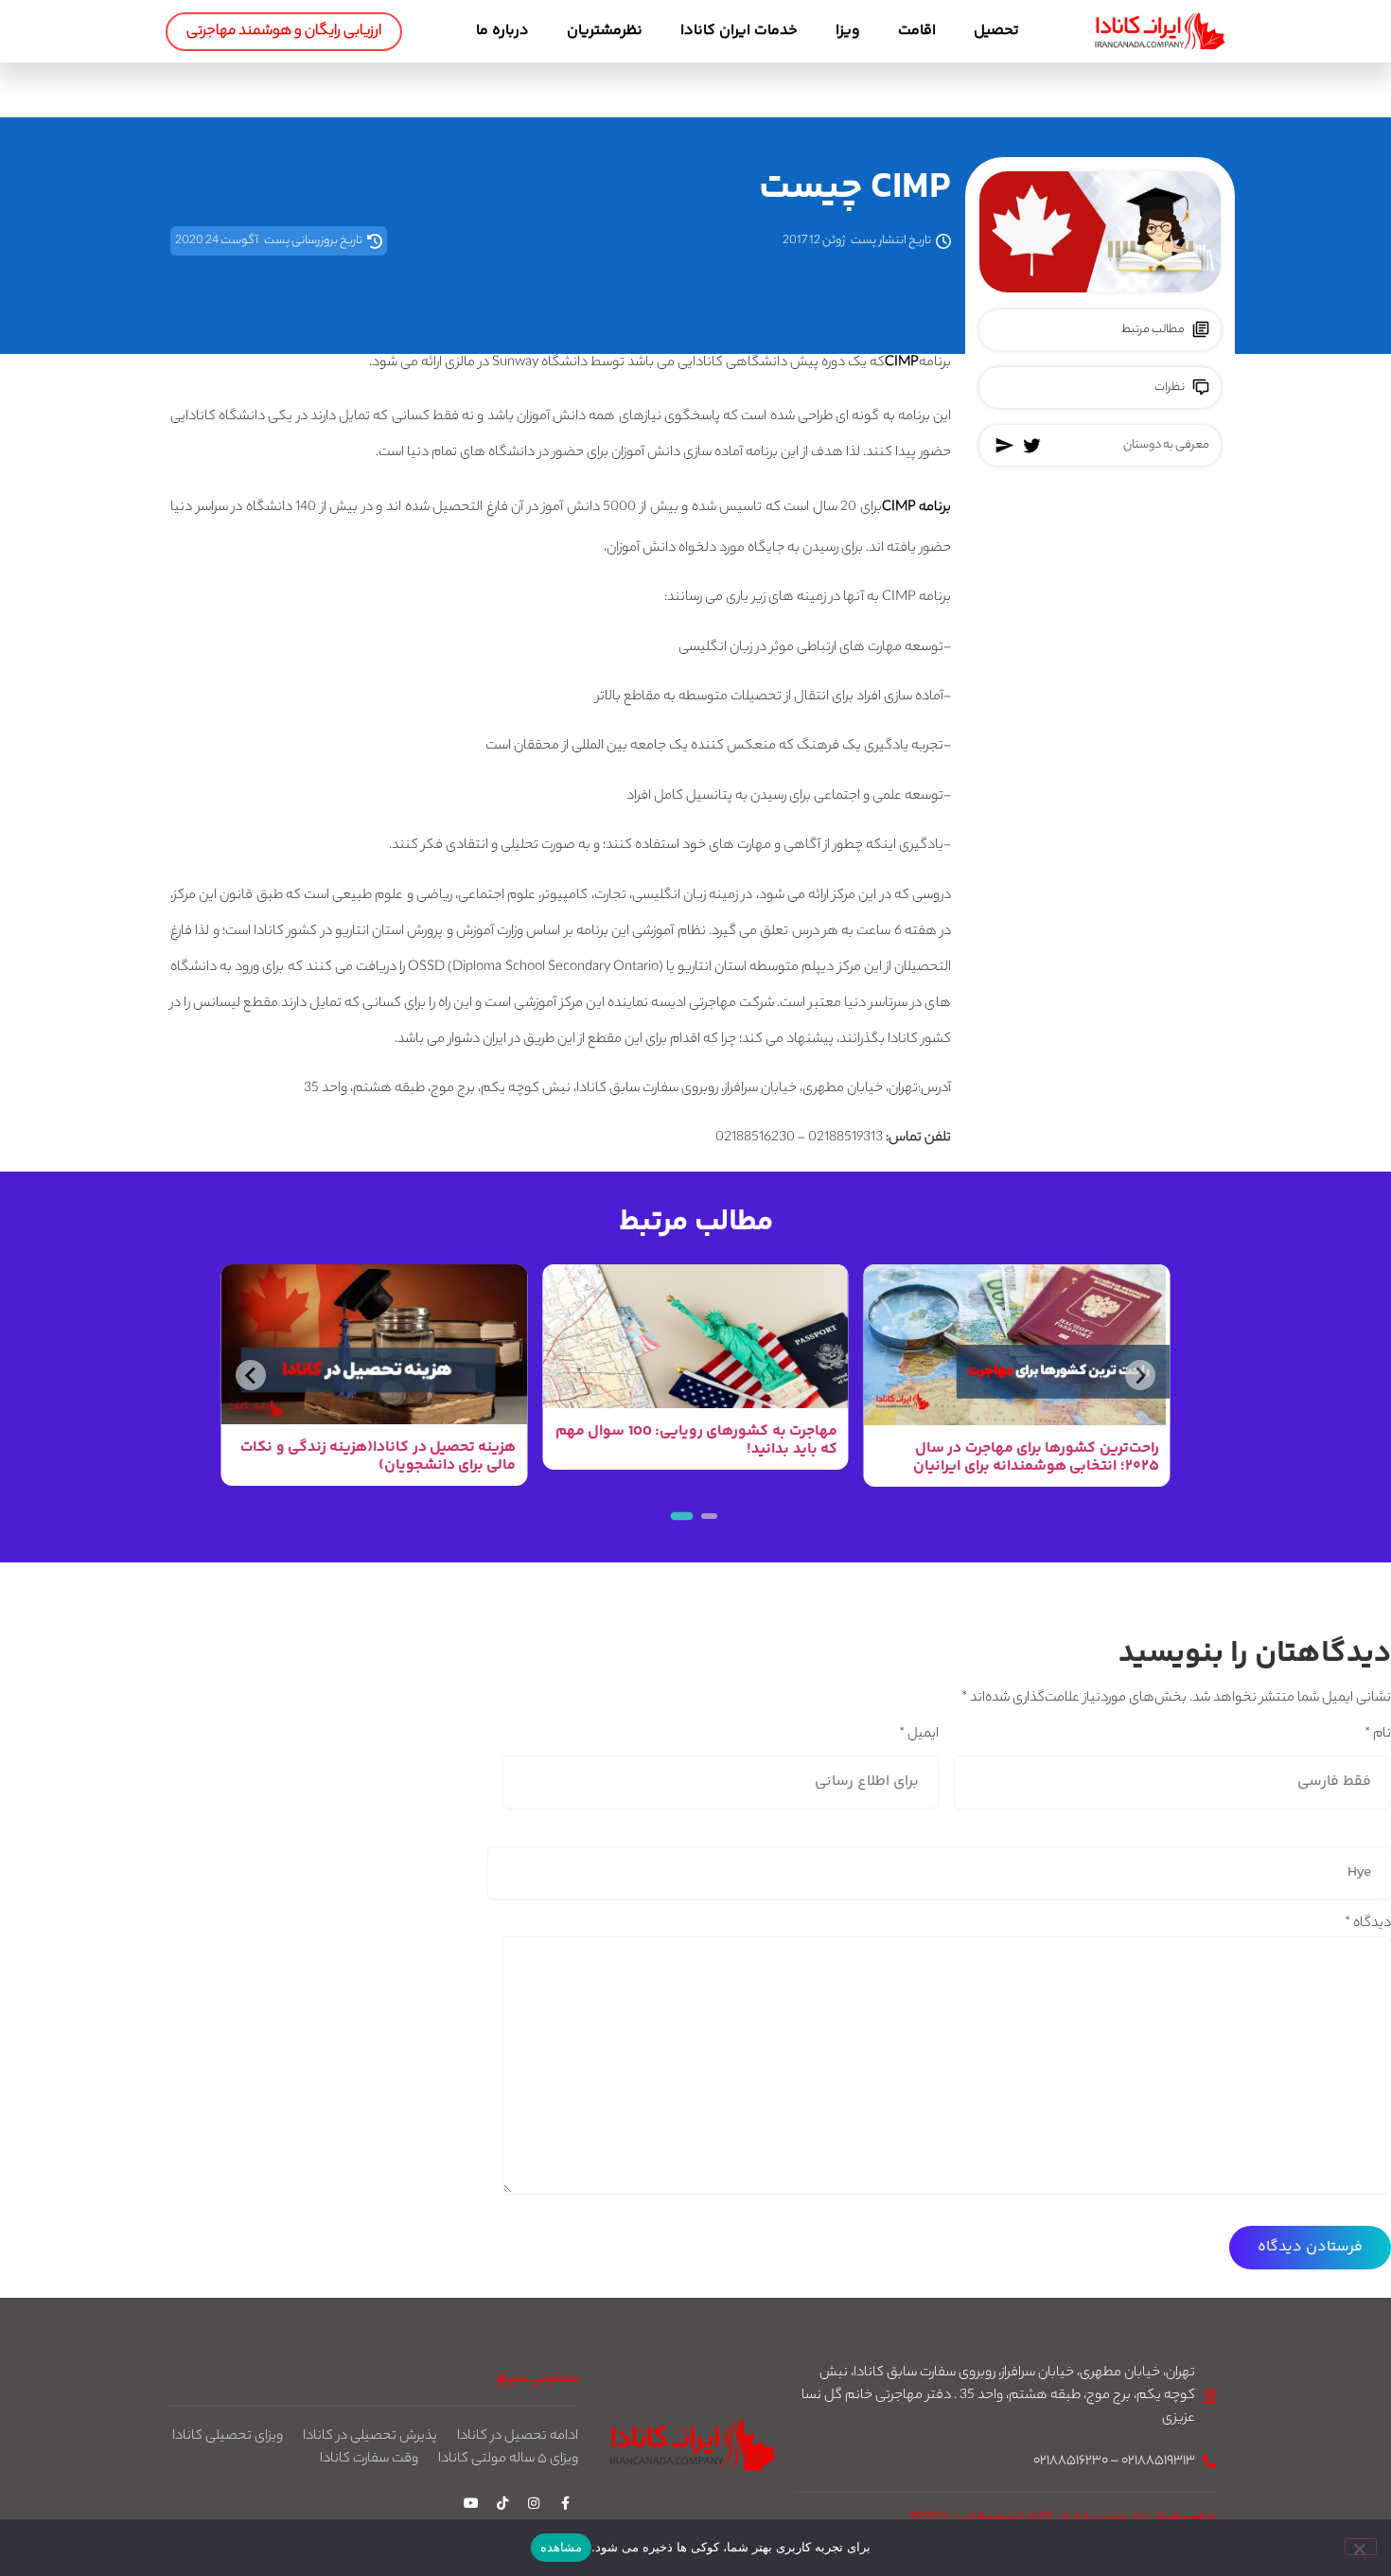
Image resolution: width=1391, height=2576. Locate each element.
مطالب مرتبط (1153, 330)
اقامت (917, 31)
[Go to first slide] (251, 1375)
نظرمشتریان (605, 31)
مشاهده (561, 2547)
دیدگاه (1368, 1924)
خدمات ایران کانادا (739, 31)
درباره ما (502, 31)
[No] (1361, 2547)
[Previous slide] (1140, 1375)
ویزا (848, 31)
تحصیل (996, 31)
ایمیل (919, 1735)
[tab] (709, 1516)
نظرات (1170, 388)
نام (1378, 1735)
